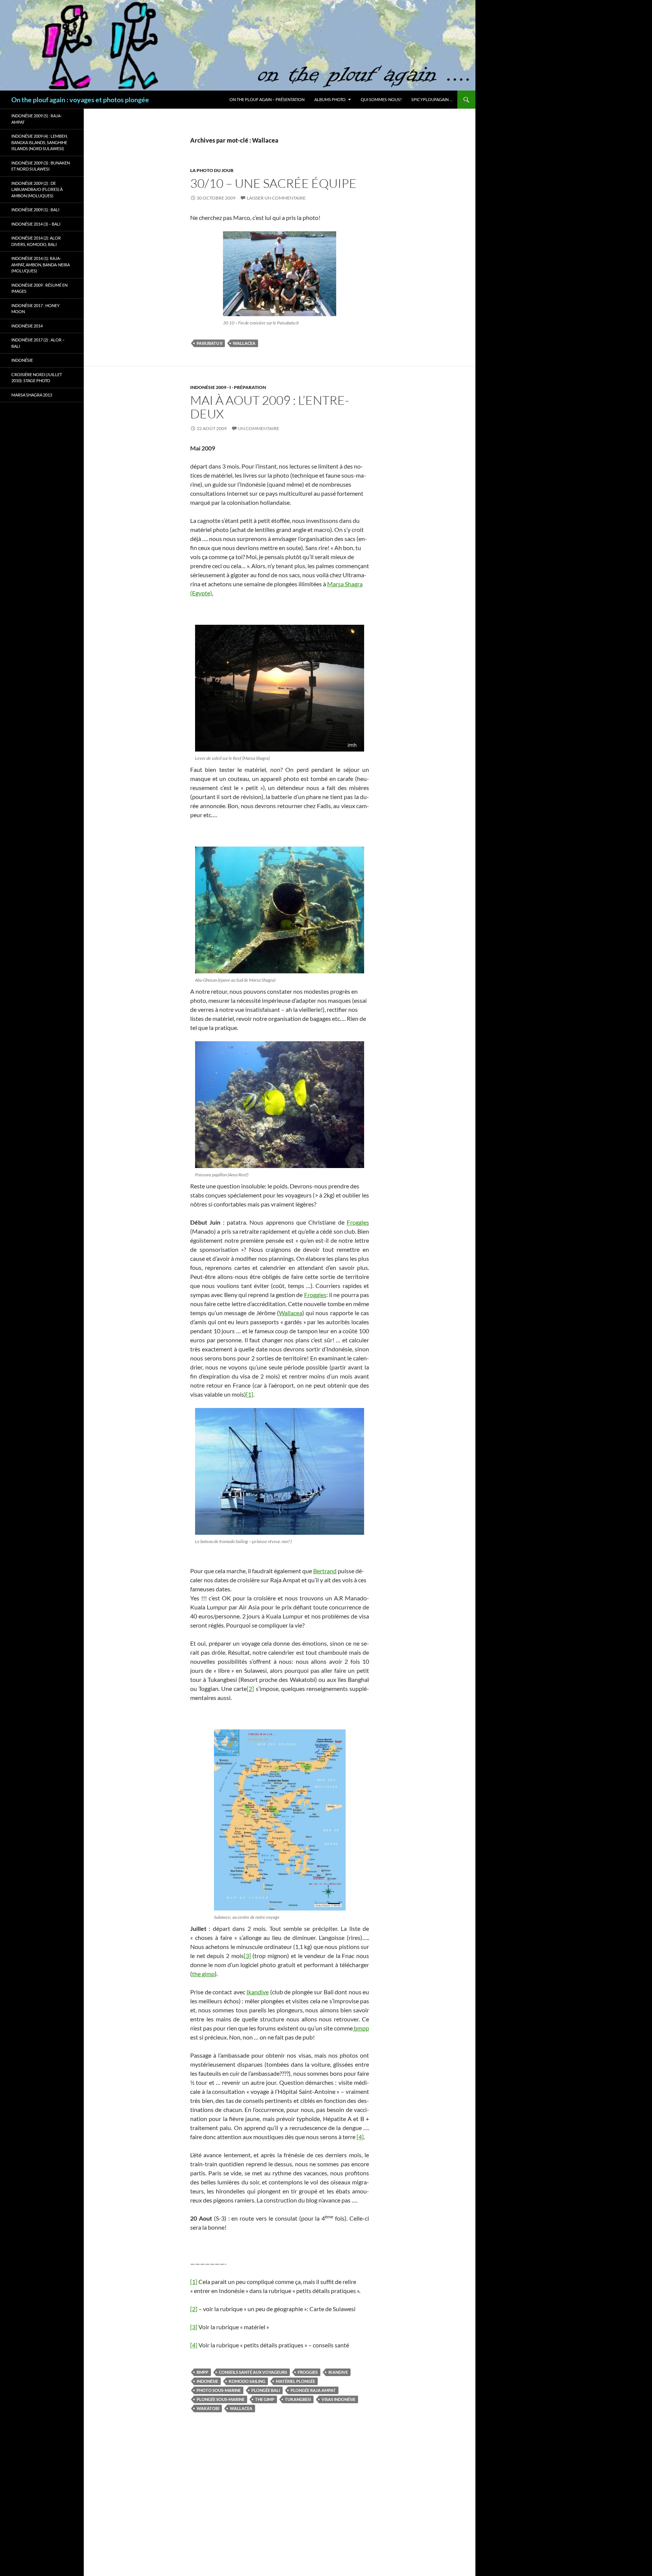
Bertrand (325, 1571)
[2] (250, 1688)
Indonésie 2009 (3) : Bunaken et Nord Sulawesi (41, 166)
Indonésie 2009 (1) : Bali (35, 210)
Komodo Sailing (247, 2381)
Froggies (358, 1222)
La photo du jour (212, 170)
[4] (360, 2137)
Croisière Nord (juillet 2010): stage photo (37, 378)
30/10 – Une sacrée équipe (273, 183)
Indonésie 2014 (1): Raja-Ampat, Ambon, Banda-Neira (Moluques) (41, 264)
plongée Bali (266, 2390)
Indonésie (207, 2381)
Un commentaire (259, 428)
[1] (250, 1394)
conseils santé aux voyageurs (253, 2372)
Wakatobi (208, 2408)
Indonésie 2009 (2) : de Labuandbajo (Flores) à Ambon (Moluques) (37, 189)
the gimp (203, 1974)
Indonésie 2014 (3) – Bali (36, 224)
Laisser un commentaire (276, 198)
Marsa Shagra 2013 (32, 395)
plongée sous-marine (221, 2399)
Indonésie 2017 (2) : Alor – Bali (38, 343)
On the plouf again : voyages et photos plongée (80, 100)
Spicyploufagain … (432, 99)
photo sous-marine (219, 2390)
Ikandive (258, 1992)
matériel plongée (295, 2381)
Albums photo (330, 99)
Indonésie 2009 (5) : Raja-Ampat (37, 119)
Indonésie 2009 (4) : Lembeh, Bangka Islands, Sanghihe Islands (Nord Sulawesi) (39, 142)
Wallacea (244, 343)
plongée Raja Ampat (313, 2390)
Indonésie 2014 (27, 326)
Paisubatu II (209, 343)
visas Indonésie (338, 2399)
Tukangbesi (298, 2399)
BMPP (202, 2372)
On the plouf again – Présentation (267, 99)
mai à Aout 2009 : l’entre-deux (270, 407)
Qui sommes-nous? (381, 99)
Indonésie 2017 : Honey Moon (35, 309)
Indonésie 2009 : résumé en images (39, 288)
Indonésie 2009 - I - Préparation (228, 387)
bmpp (361, 2028)
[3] (247, 1956)
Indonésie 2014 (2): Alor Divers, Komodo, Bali (36, 241)
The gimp (265, 2399)
